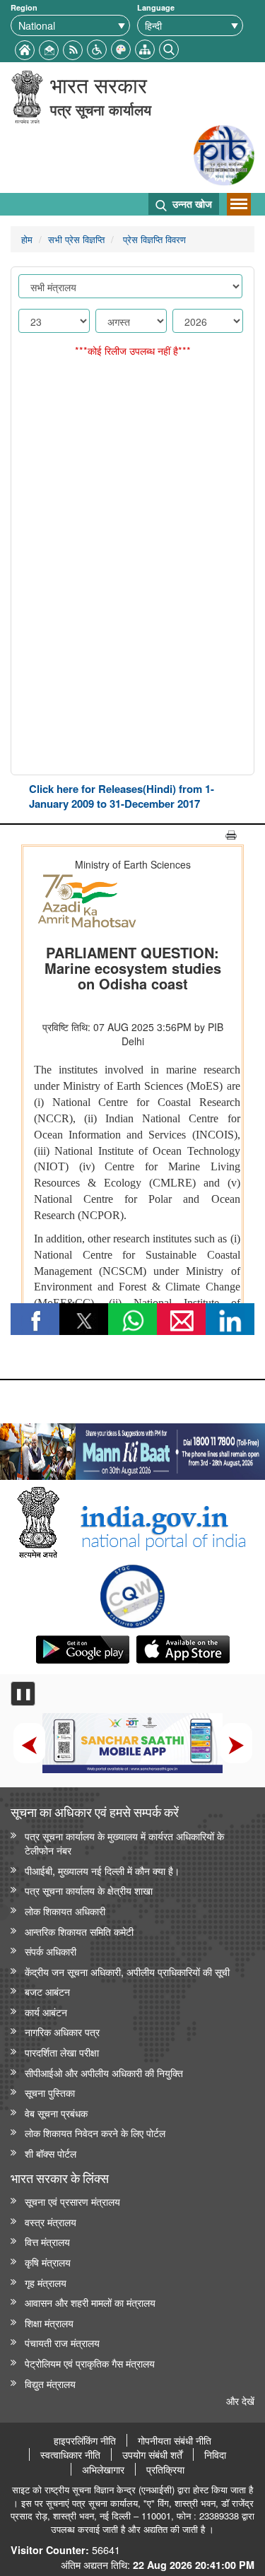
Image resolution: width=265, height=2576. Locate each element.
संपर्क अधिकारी (51, 1951)
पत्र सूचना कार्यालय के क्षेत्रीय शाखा (89, 1890)
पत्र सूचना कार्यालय (101, 109)
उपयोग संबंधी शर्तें (152, 2454)
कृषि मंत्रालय (48, 2262)
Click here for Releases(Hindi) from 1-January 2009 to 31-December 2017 (122, 796)
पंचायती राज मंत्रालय (62, 2342)
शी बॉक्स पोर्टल (51, 2153)
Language (156, 7)
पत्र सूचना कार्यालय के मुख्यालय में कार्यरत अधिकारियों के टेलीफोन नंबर (124, 1843)
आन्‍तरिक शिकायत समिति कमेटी (79, 1931)
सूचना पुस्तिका (50, 2092)
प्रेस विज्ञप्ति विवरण (153, 239)
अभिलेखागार (103, 2469)
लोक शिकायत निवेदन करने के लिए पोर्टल (95, 2133)
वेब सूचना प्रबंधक (56, 2113)
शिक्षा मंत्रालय (49, 2323)
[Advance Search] (169, 48)
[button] (97, 48)
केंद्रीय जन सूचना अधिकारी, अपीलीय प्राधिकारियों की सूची (127, 1971)
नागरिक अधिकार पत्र (62, 2031)
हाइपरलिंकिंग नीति (85, 2440)
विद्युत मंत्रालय (50, 2383)
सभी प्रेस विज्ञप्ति (76, 239)
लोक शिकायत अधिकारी (65, 1911)
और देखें (240, 2400)
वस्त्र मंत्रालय (51, 2222)
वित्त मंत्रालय (47, 2241)
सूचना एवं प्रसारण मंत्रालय (72, 2201)
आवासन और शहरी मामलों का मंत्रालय (90, 2302)
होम (27, 239)
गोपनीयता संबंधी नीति (175, 2440)
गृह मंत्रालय (46, 2282)
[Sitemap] (145, 48)
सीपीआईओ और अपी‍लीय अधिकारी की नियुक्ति (104, 2072)
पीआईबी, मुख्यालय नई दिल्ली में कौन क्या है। (102, 1870)
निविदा (215, 2454)
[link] (132, 1448)
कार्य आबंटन (46, 2012)
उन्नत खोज (191, 204)
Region (24, 7)
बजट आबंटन (47, 1991)
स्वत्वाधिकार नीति (70, 2454)
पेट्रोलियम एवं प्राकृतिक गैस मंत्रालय (90, 2363)
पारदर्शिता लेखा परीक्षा (62, 2052)
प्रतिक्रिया (165, 2469)
